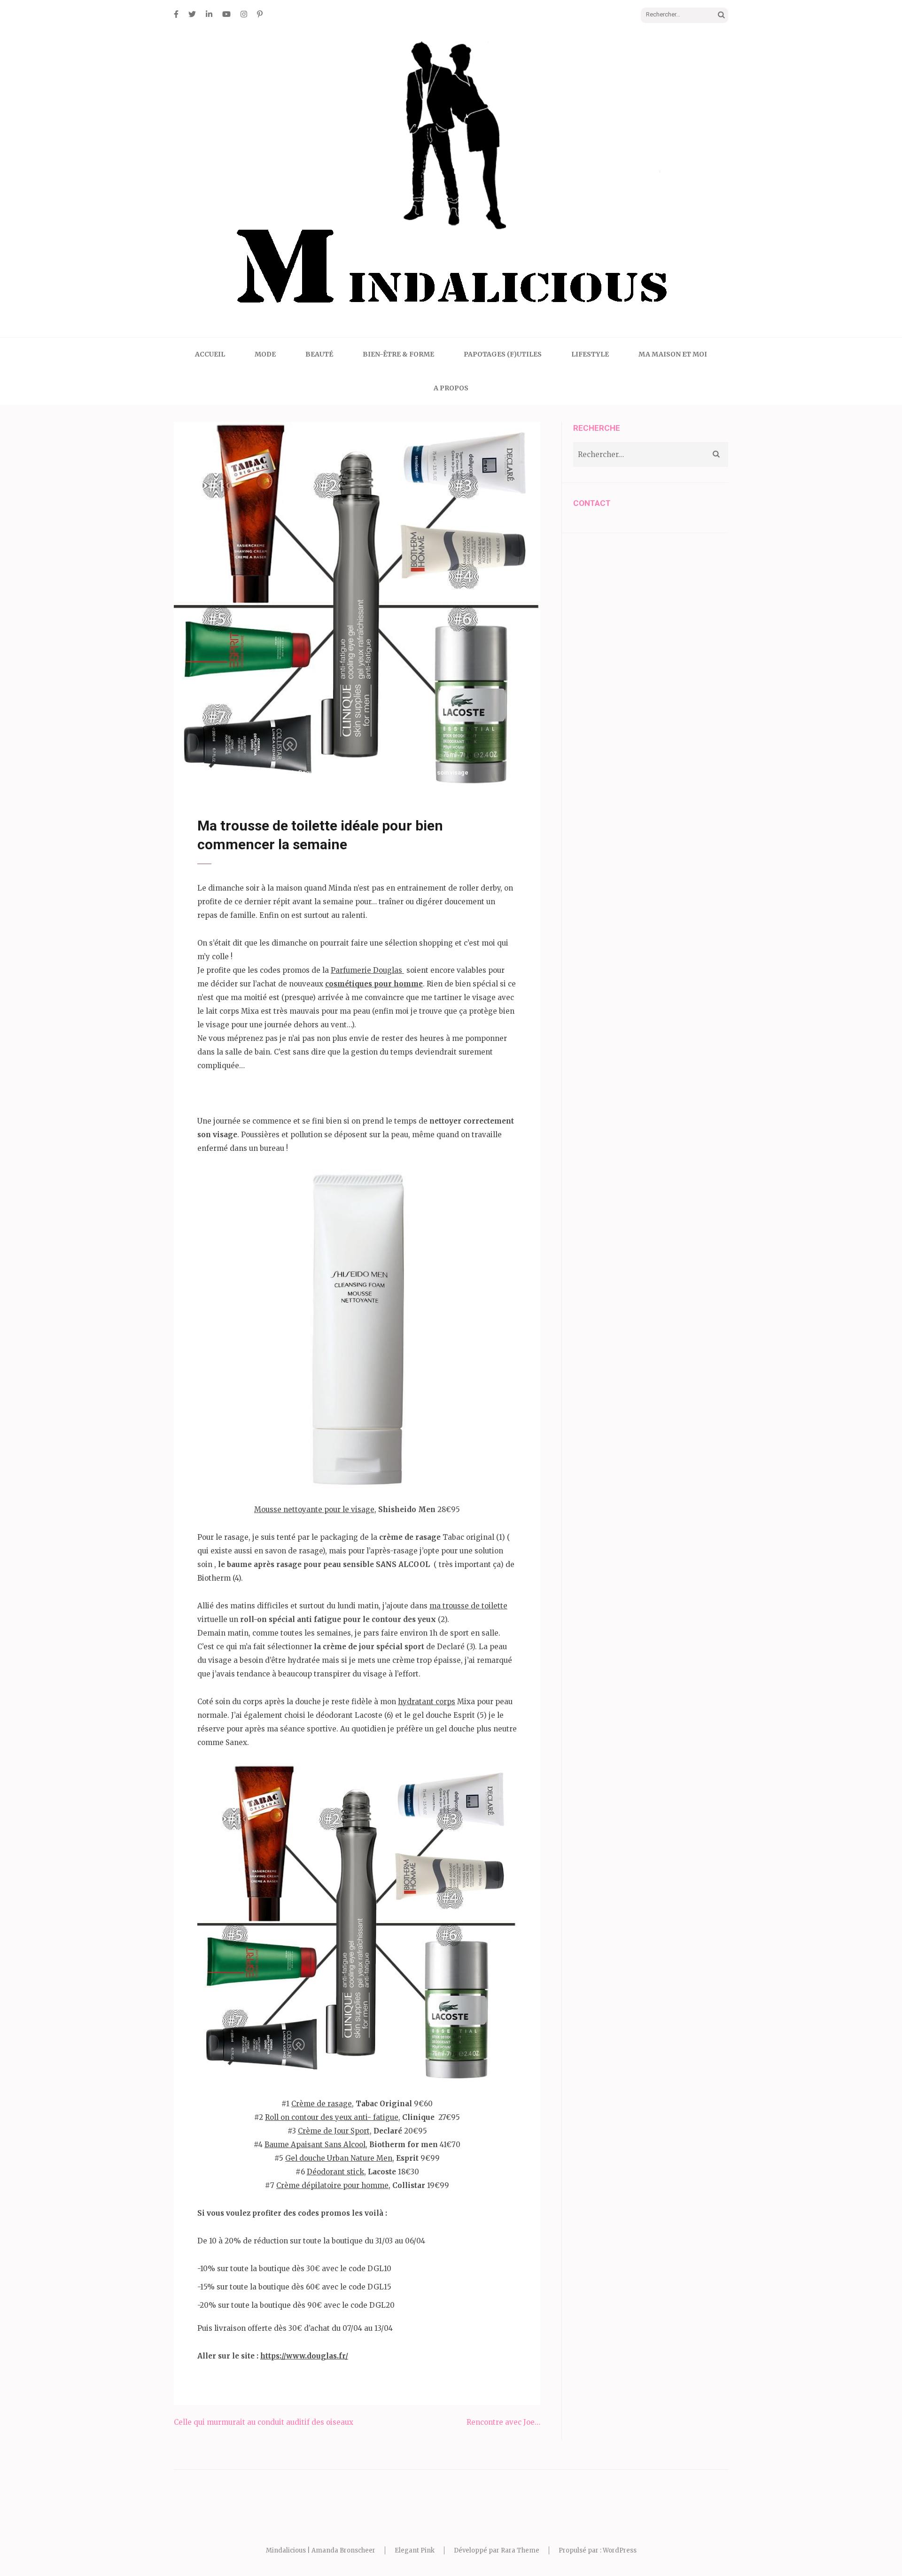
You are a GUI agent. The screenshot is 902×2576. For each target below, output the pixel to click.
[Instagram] (244, 14)
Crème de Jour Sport (334, 2131)
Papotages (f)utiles (503, 354)
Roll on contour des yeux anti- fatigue (332, 2117)
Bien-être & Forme (398, 354)
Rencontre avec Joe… (503, 2422)
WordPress (620, 2550)
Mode (265, 354)
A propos (451, 388)
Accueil (210, 354)
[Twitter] (192, 14)
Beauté (319, 354)
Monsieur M (271, 772)
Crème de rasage (322, 2104)
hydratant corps (427, 1702)
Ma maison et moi (673, 354)
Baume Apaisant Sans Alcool (315, 2145)
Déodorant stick (335, 2172)
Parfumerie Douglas (367, 970)
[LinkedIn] (209, 14)
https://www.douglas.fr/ (304, 2356)
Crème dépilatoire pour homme (332, 2185)
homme (401, 772)
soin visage (453, 772)
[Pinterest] (260, 14)
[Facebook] (176, 14)
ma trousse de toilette (468, 1606)
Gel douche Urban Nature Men (339, 2158)
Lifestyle (590, 354)
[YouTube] (226, 14)
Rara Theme (520, 2550)
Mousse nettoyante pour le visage (314, 1509)
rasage (424, 772)
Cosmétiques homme (351, 772)
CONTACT (592, 503)
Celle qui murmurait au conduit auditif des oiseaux (264, 2422)
